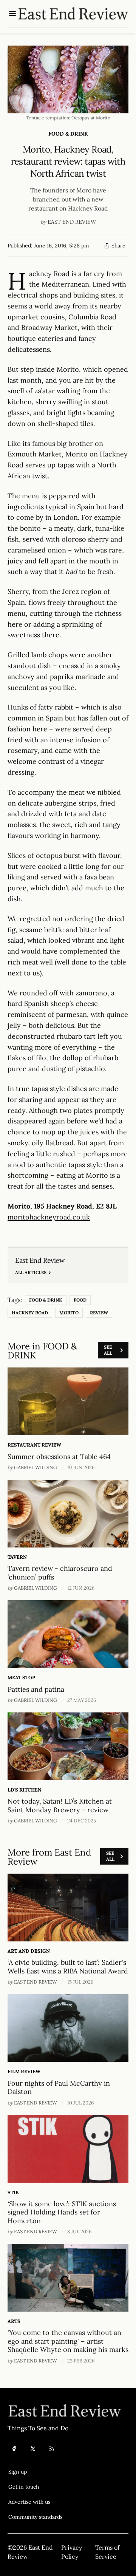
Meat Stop (21, 1678)
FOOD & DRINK (68, 134)
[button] (35, 2472)
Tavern (17, 1557)
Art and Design (29, 1951)
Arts (14, 2321)
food (80, 1300)
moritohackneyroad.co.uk (49, 1217)
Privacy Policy (72, 2552)
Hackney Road (30, 1313)
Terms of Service (107, 2552)
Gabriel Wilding (36, 1467)
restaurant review (34, 1445)
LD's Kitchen (25, 1790)
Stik (13, 2192)
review (99, 1313)
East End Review (72, 222)
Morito (69, 1313)
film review (24, 2072)
